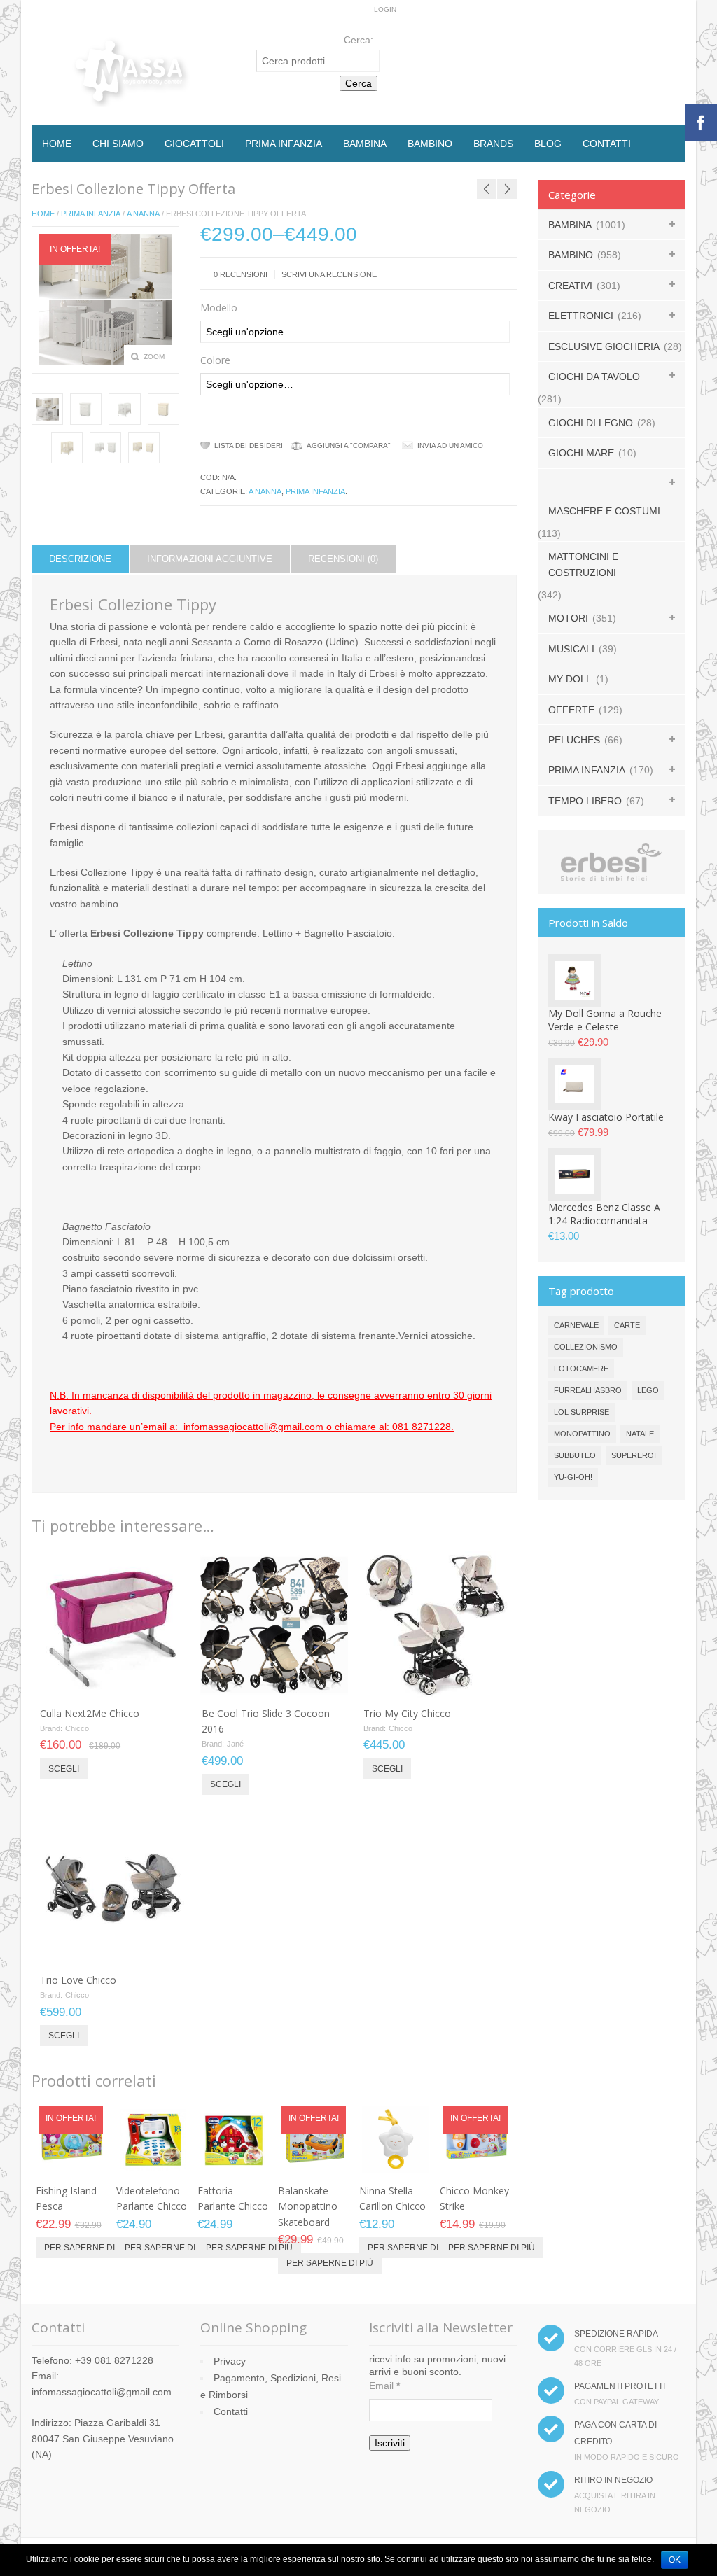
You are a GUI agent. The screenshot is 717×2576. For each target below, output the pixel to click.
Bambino (430, 143)
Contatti (607, 143)
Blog (548, 143)
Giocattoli (194, 143)
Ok (675, 2560)
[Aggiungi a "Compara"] (161, 1683)
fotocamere (581, 1368)
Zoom (154, 357)
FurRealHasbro (588, 1390)
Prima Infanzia (284, 143)
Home (57, 143)
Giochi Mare (581, 453)
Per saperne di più (88, 2248)
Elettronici (581, 316)
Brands (493, 143)
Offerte (571, 710)
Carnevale (576, 1325)
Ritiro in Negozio (613, 2480)
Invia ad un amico (450, 446)
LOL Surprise (582, 1412)
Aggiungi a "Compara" (349, 446)
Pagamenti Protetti (620, 2386)
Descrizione (80, 559)
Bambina (365, 143)
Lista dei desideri (249, 446)
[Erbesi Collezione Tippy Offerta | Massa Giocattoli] (86, 409)
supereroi (634, 1455)
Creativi (570, 286)
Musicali (571, 649)
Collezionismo (586, 1347)
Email (384, 2386)
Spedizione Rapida (616, 2334)
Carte (627, 1325)
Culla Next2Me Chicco (90, 1713)
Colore (215, 360)
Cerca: (358, 40)
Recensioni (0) (343, 559)
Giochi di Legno (591, 423)
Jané (235, 1744)
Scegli (64, 1769)
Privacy (230, 2361)
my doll (570, 679)
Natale (640, 1434)
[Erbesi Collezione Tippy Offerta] (47, 409)
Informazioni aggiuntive (210, 559)
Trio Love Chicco (78, 1980)
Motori (568, 618)
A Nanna (143, 213)
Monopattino (582, 1434)
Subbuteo (575, 1455)
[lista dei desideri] (138, 1683)
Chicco (77, 1728)
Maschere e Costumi (604, 511)
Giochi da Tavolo (594, 377)
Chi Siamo (118, 143)
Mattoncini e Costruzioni (583, 564)
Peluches (574, 740)
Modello (219, 308)
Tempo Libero (585, 801)
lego (648, 1390)
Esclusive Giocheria (604, 346)
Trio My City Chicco (407, 1713)
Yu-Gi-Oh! (573, 1477)
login (385, 9)
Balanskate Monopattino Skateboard (308, 2206)
